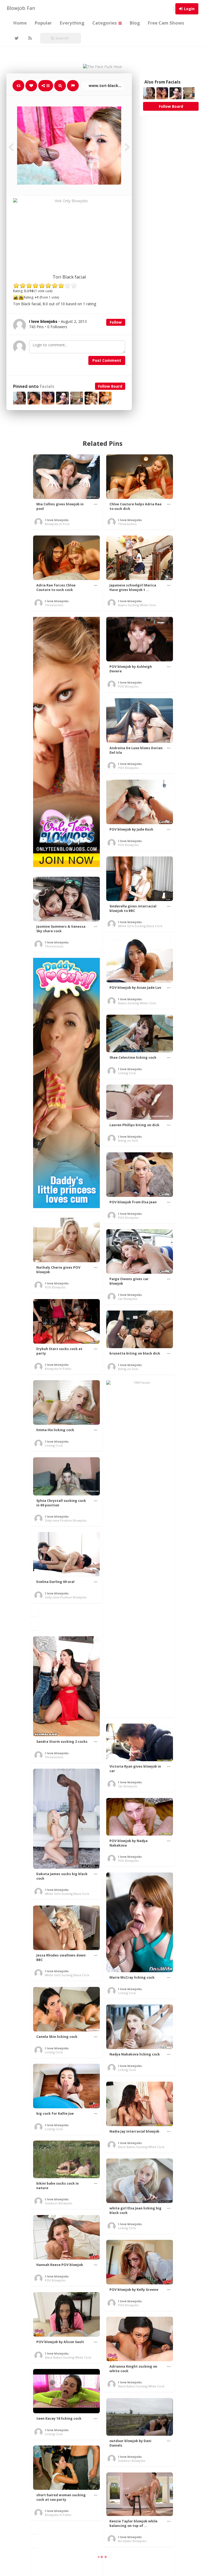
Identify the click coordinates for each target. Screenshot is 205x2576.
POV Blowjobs (128, 686)
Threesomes (127, 524)
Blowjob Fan (21, 8)
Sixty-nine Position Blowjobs (66, 1520)
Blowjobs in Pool (57, 524)
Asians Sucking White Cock (137, 605)
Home (20, 23)
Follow (116, 322)
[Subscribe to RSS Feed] (29, 38)
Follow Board (110, 386)
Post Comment (107, 360)
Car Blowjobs (128, 1299)
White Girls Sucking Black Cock (140, 926)
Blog (135, 23)
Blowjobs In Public (58, 1369)
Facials (47, 386)
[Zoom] (60, 86)
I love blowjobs (57, 520)
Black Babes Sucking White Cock (141, 2147)
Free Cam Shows (166, 23)
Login (189, 9)
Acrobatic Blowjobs (132, 2541)
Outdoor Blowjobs (58, 2203)
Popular (43, 23)
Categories (105, 23)
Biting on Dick (128, 1140)
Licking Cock (127, 1073)
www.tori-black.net (106, 86)
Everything (72, 23)
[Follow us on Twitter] (16, 38)
